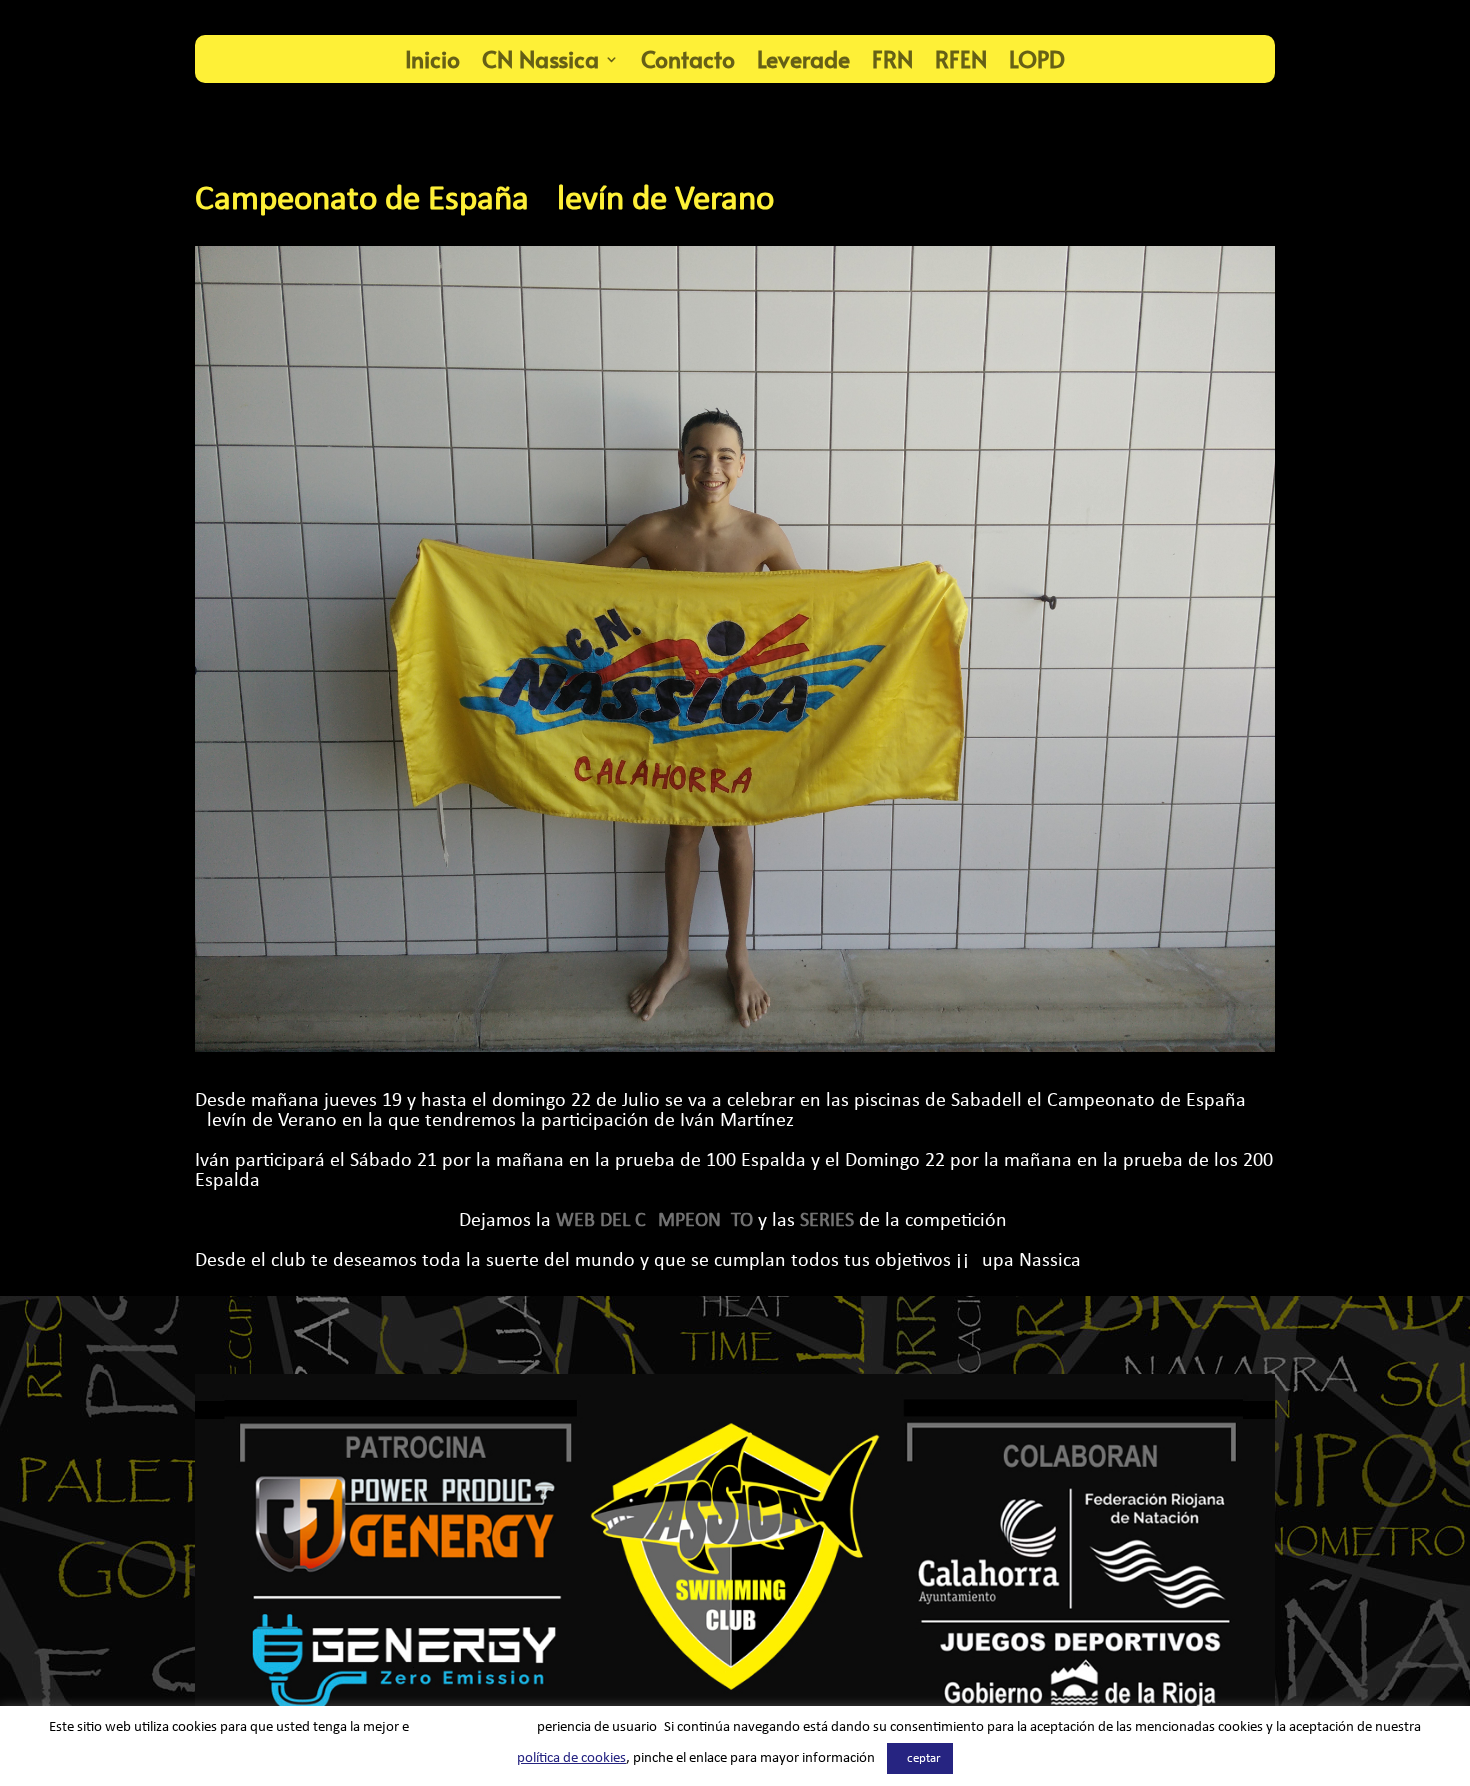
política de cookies (571, 1758)
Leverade (803, 58)
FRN (892, 58)
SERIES (827, 1221)
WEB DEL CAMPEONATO (654, 1221)
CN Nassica (540, 58)
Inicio (432, 58)
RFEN (961, 58)
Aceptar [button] (920, 1758)
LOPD (1037, 58)
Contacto (688, 58)
